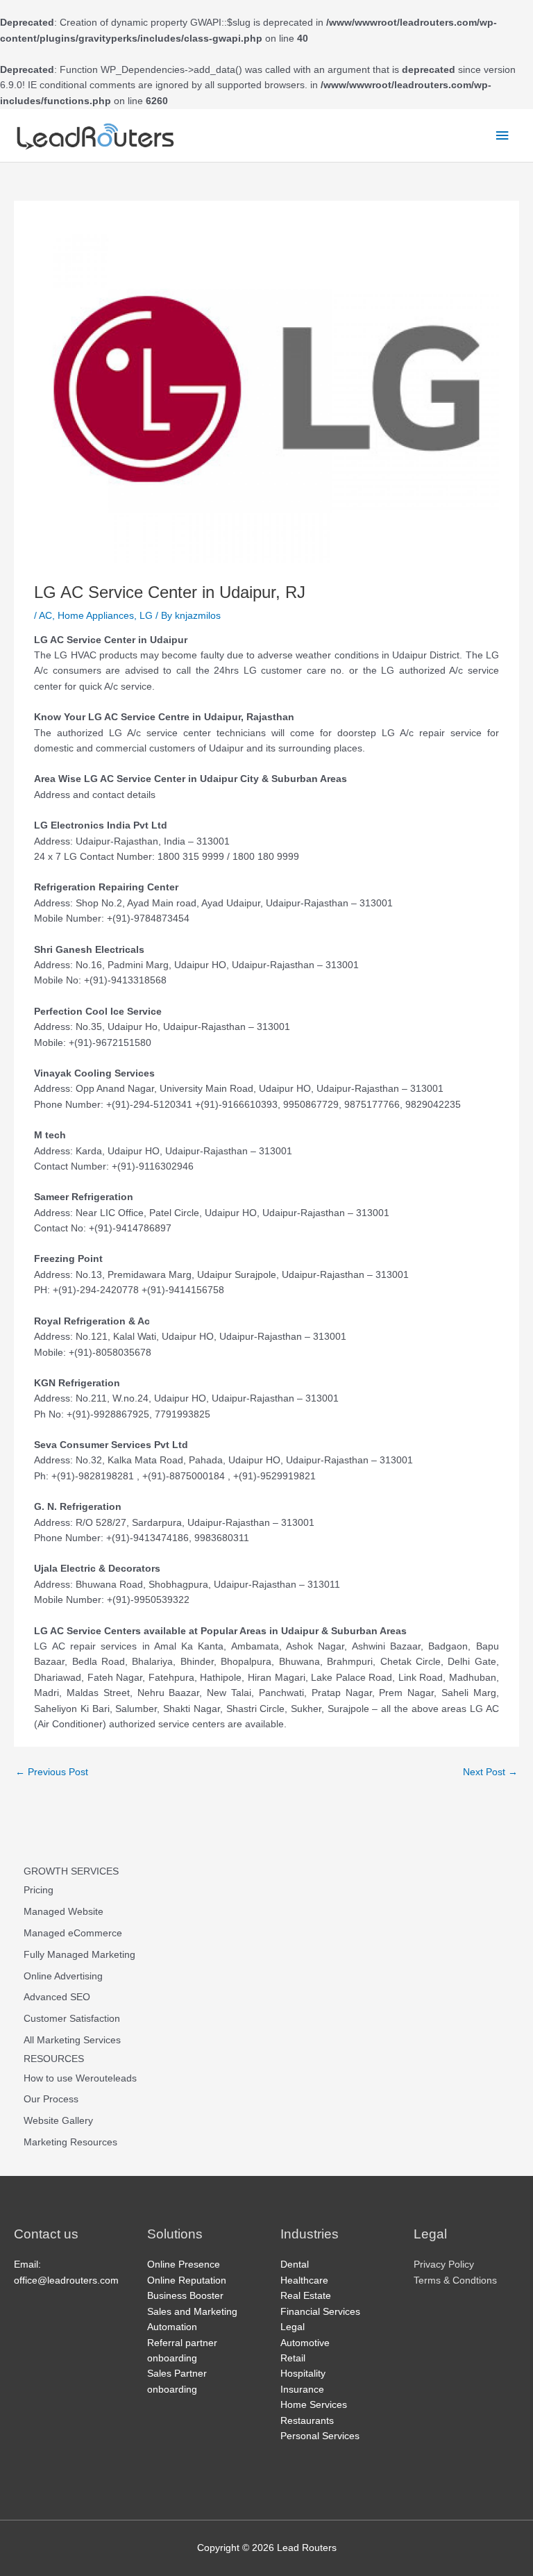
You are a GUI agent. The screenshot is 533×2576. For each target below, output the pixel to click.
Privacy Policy (444, 2265)
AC (45, 616)
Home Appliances (96, 616)
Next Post (490, 1772)
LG (146, 616)
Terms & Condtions (455, 2280)
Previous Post (52, 1772)
